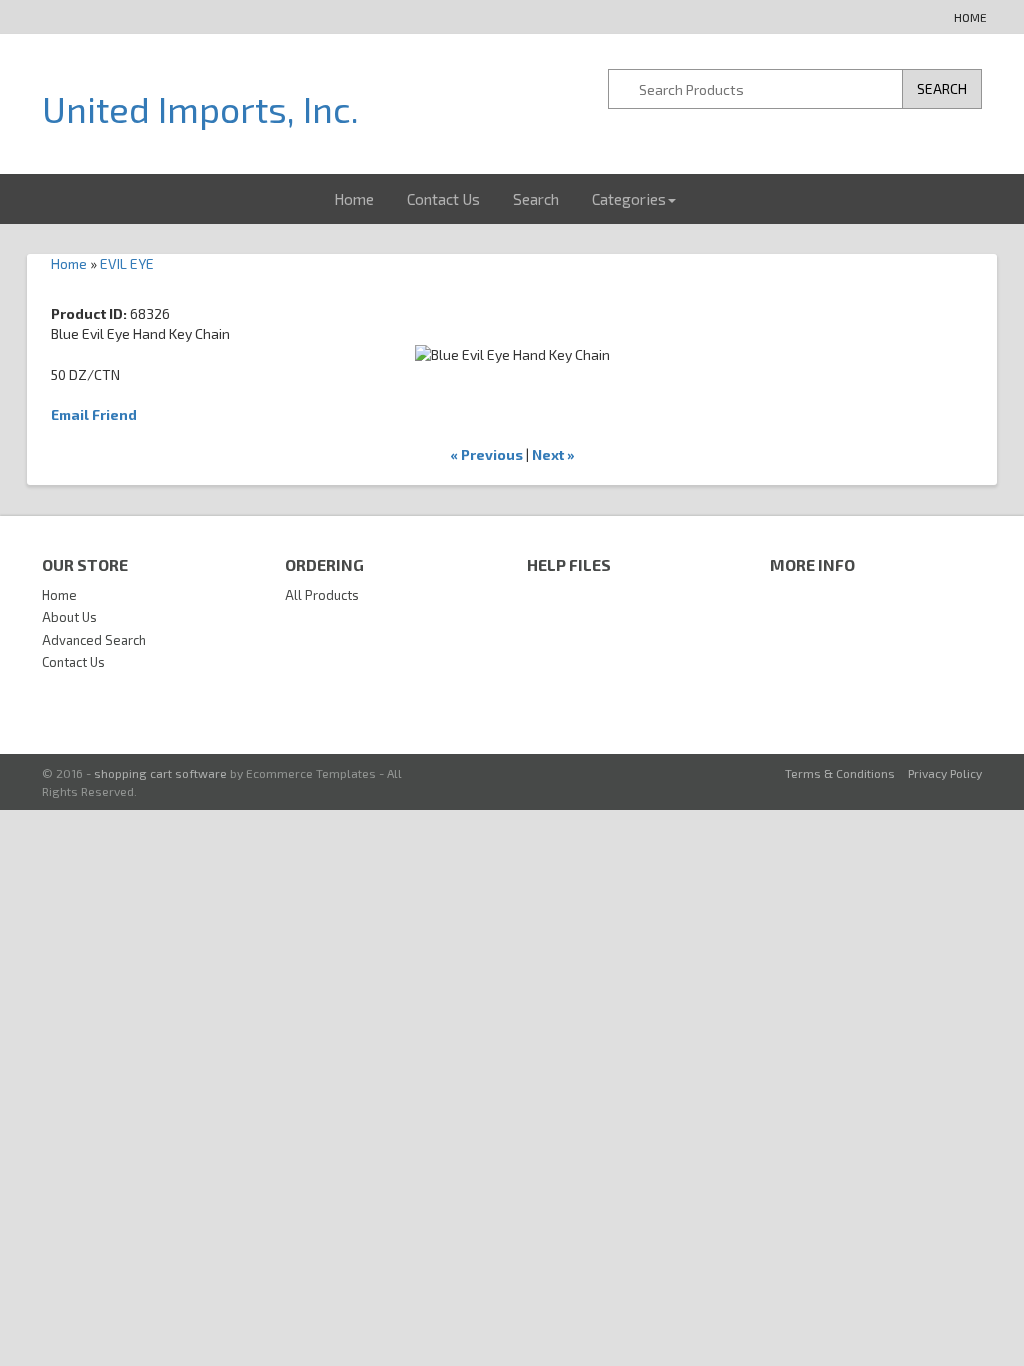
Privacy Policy (945, 773)
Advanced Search (94, 640)
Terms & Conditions (840, 773)
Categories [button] (629, 199)
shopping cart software (160, 773)
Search (536, 199)
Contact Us (443, 199)
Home (970, 17)
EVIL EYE (127, 263)
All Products (322, 595)
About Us (69, 617)
